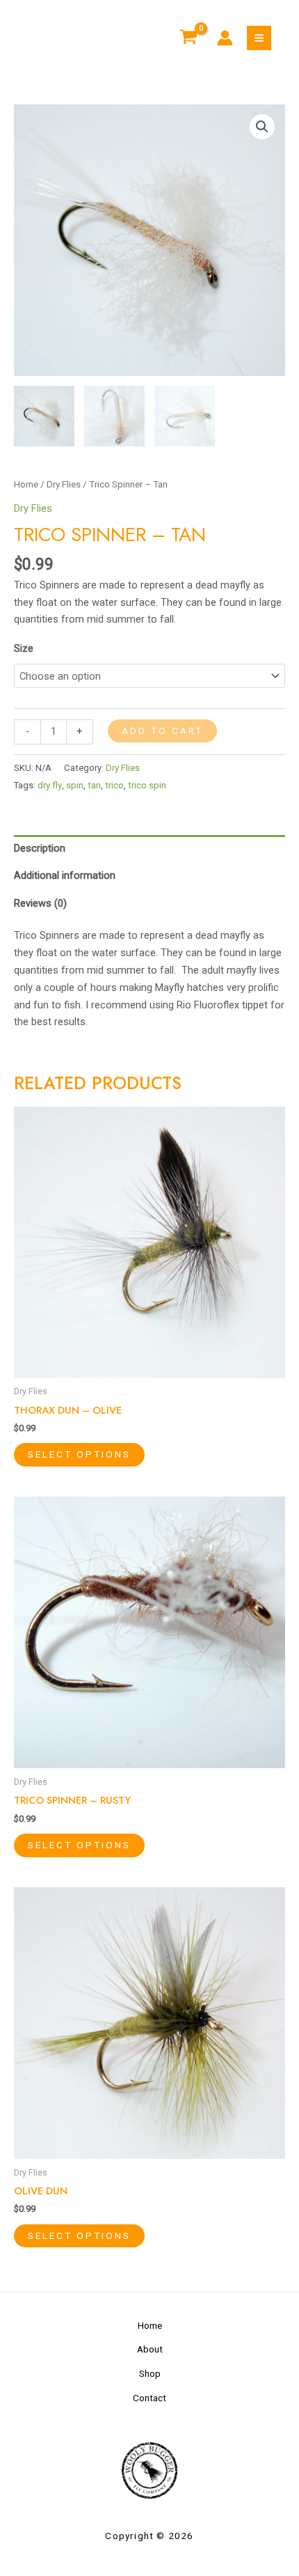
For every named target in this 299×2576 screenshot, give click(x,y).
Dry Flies (64, 484)
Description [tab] (40, 848)
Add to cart (162, 731)
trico (114, 785)
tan (94, 785)
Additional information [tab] (65, 875)
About (150, 2349)
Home (26, 484)
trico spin (147, 785)
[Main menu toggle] (259, 38)
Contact (149, 2398)
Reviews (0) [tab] (40, 903)
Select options (79, 1454)
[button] (262, 127)
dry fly (50, 785)
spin (75, 785)
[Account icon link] (225, 38)
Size (24, 648)
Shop (150, 2373)
